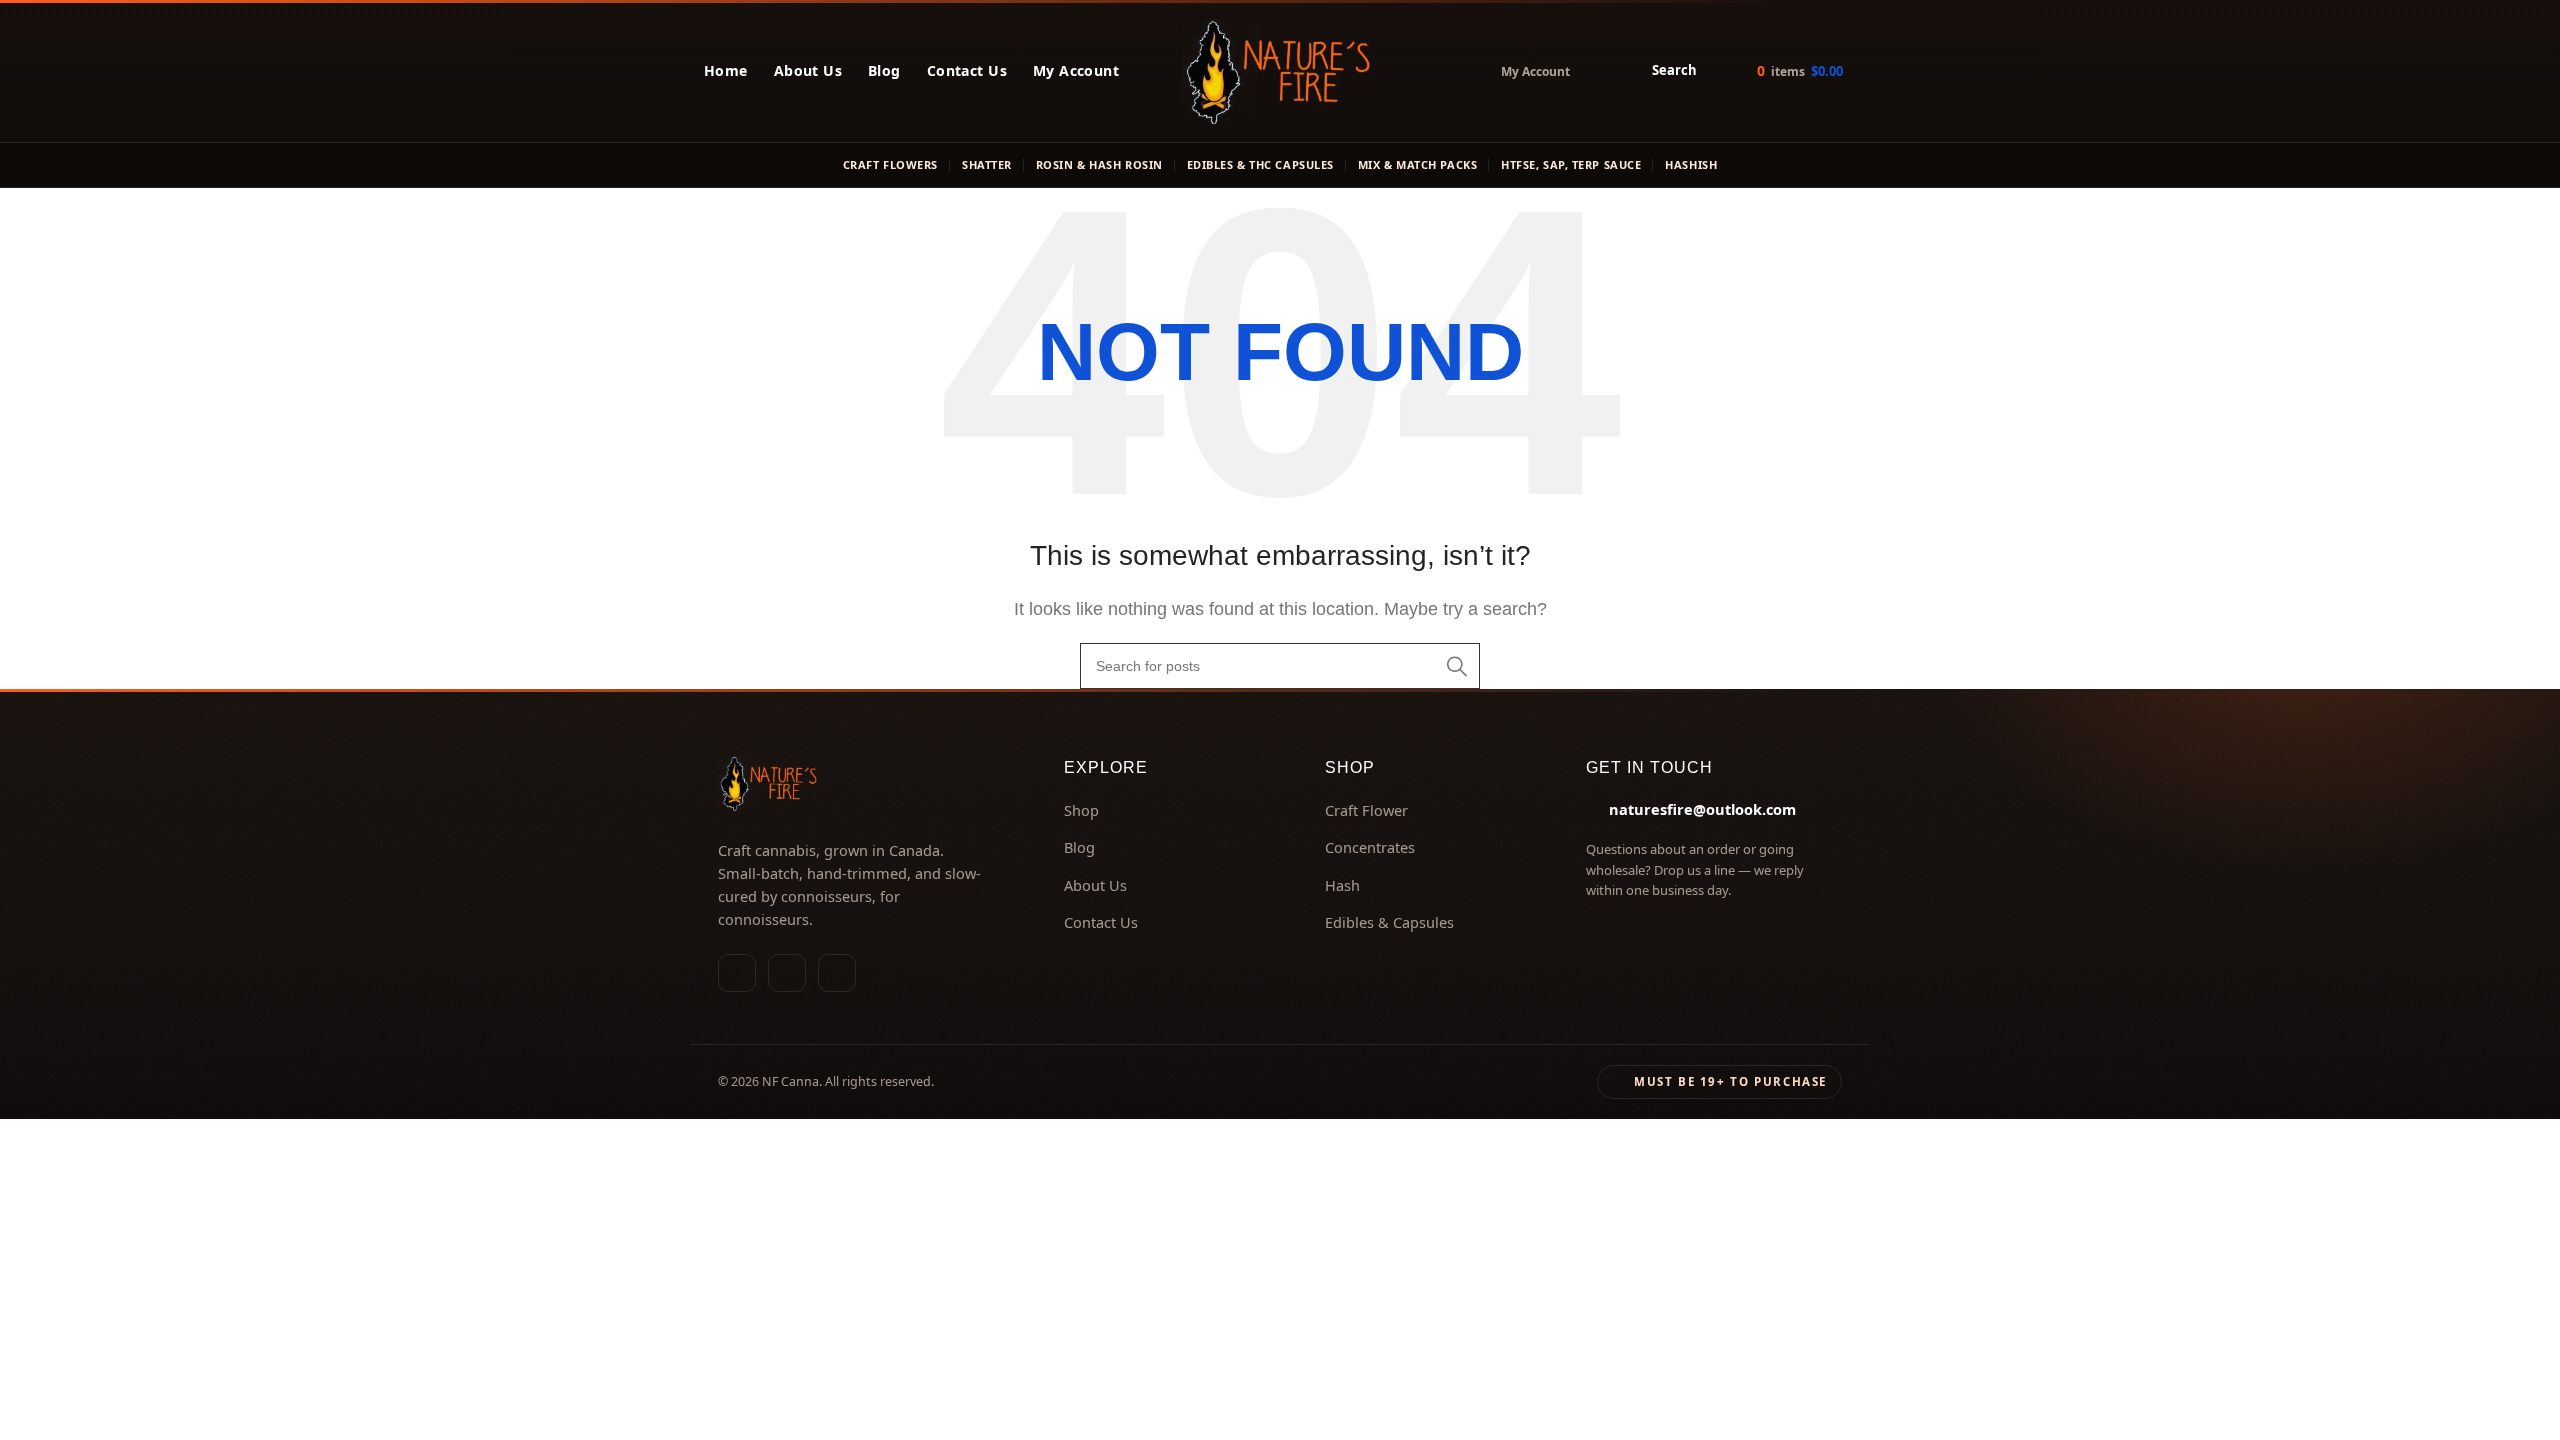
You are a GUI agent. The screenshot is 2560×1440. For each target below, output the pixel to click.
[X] (837, 973)
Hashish (1691, 164)
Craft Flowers (890, 164)
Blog (884, 70)
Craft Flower (1366, 810)
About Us (808, 70)
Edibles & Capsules (1389, 922)
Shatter (987, 164)
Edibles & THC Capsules (1260, 164)
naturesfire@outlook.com (1702, 809)
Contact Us (967, 70)
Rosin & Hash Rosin (1099, 164)
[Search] (1457, 666)
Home (726, 70)
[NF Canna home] (1280, 71)
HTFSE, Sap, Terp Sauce (1571, 164)
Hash (1342, 885)
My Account (1076, 70)
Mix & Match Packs (1417, 164)
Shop (1081, 810)
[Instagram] (737, 973)
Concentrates (1370, 847)
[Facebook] (787, 973)
